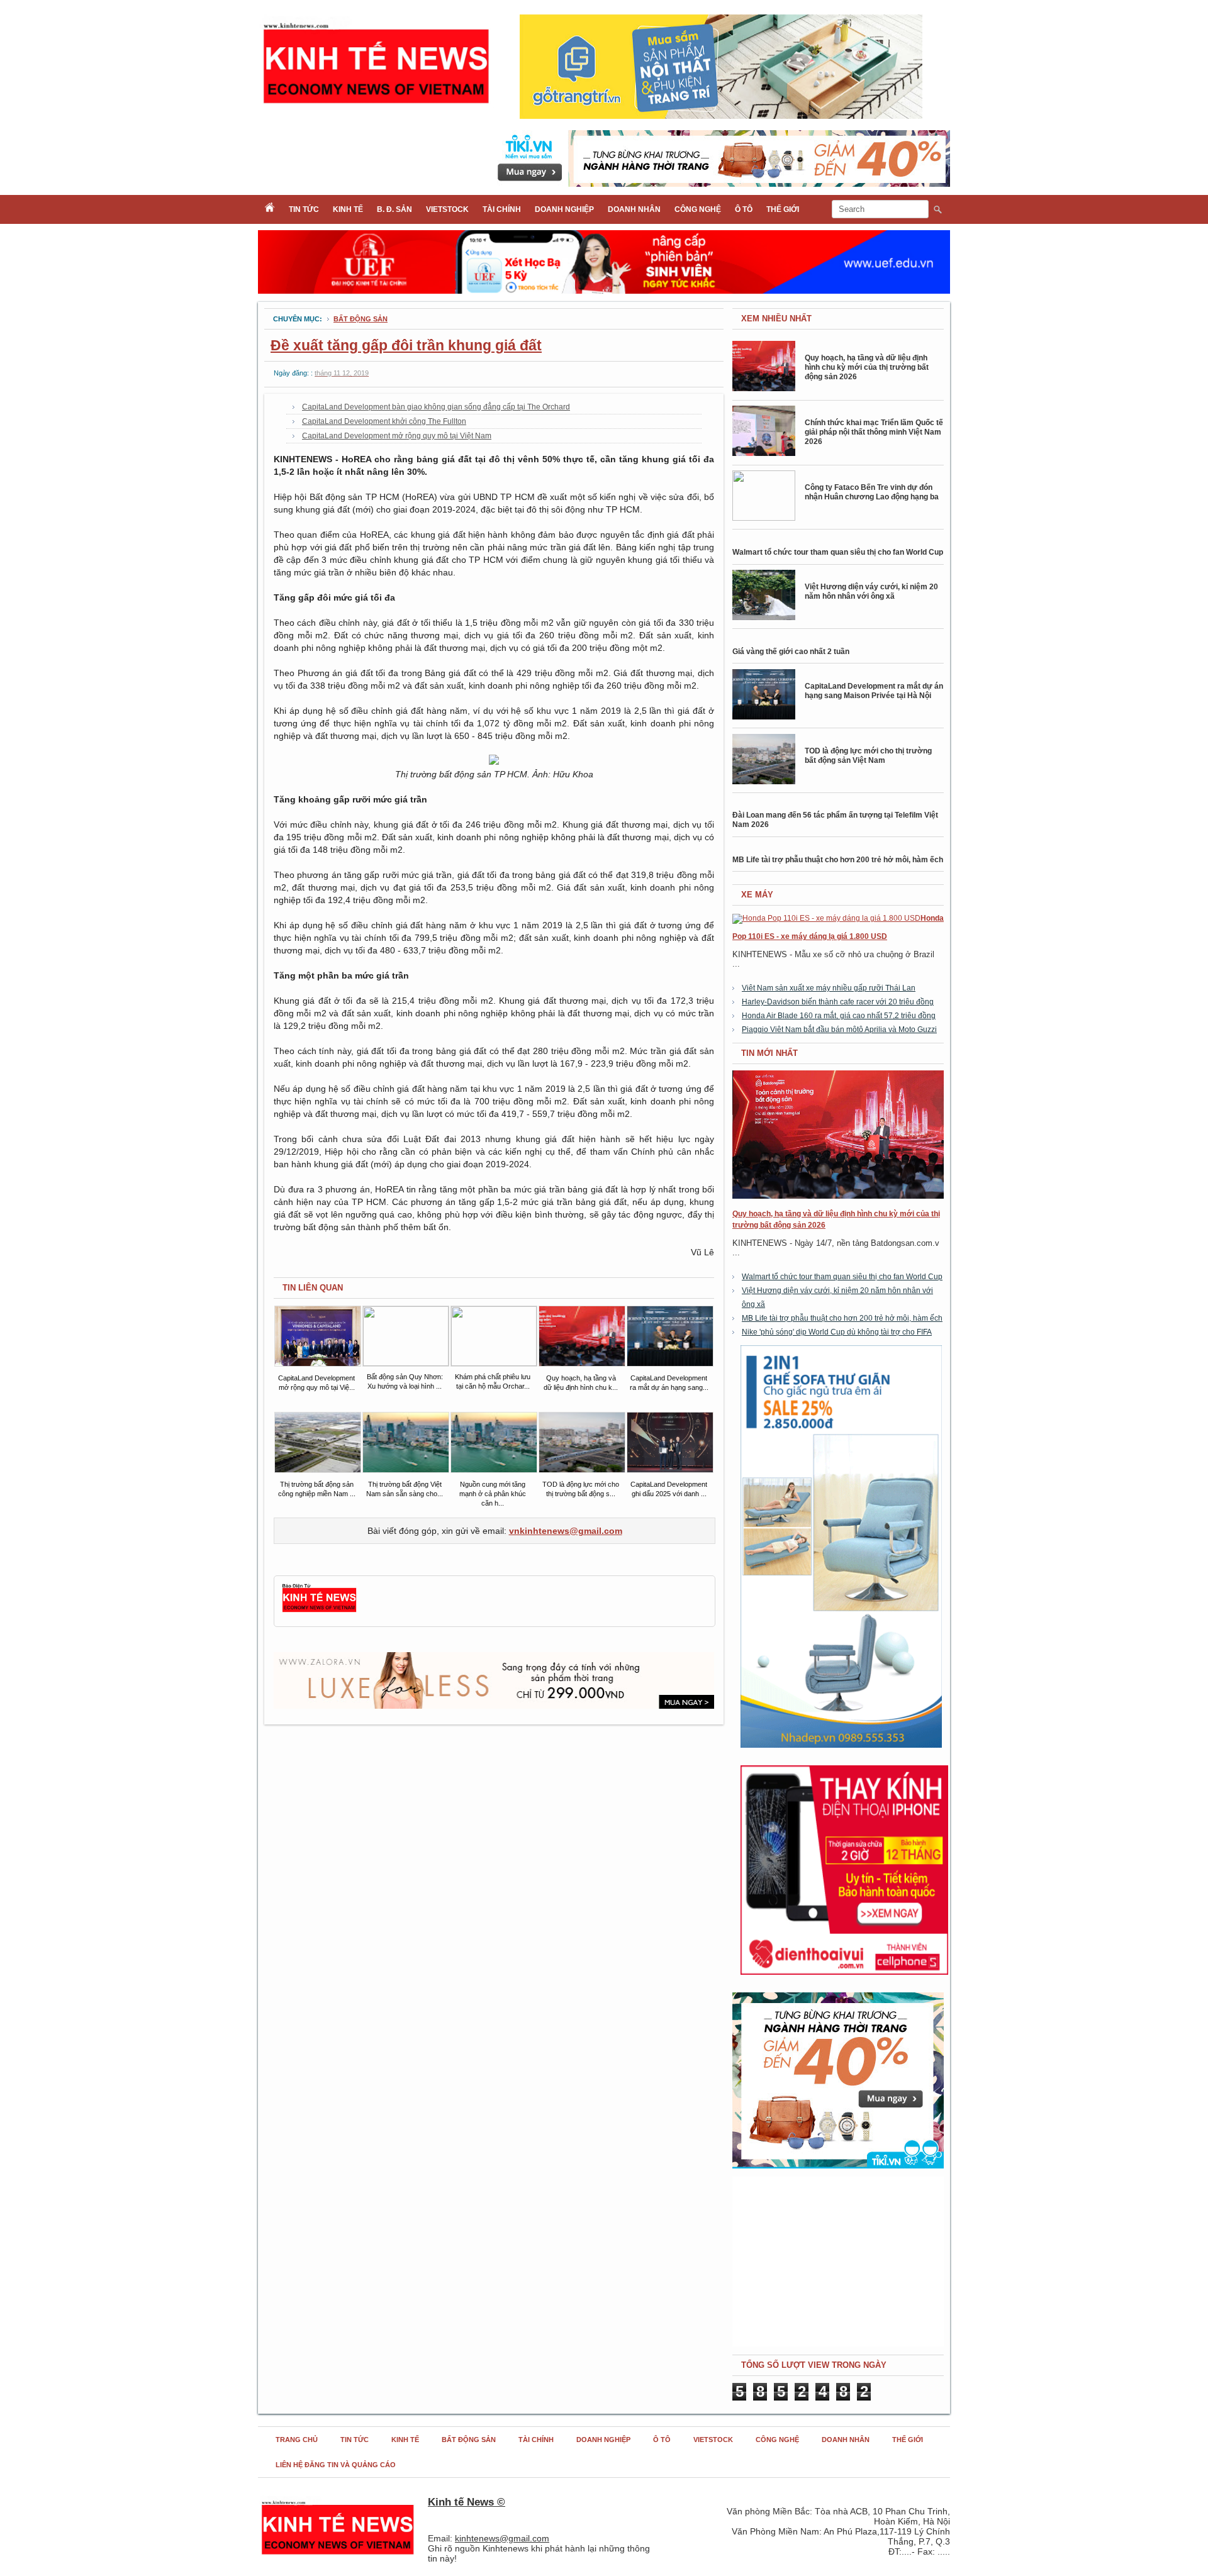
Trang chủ (297, 2440)
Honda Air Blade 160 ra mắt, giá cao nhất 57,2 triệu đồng (839, 1016)
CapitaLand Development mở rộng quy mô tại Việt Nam (397, 436)
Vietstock (447, 209)
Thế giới (783, 209)
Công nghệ (698, 209)
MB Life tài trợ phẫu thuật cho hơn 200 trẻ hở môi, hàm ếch (838, 860)
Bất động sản (361, 319)
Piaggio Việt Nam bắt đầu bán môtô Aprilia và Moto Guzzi (839, 1030)
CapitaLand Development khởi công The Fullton (384, 421)
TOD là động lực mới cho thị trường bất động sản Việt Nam (868, 756)
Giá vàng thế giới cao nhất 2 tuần (791, 652)
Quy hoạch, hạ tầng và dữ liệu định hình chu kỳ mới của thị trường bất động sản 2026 (867, 367)
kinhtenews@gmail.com (502, 2538)
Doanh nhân (634, 209)
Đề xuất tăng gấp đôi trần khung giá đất (406, 345)
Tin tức (304, 209)
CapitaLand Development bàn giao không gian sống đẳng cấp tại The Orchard (436, 407)
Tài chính (502, 209)
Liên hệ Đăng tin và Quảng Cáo (336, 2465)
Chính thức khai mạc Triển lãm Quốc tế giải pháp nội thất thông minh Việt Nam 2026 (874, 432)
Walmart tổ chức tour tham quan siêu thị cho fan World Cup (838, 552)
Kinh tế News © (467, 2502)
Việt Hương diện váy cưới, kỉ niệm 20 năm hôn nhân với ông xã (871, 591)
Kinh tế (348, 209)
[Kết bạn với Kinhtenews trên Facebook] (319, 1611)
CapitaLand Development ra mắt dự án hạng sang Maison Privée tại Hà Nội (874, 691)
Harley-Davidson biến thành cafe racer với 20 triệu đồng (838, 1002)
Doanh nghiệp (564, 209)
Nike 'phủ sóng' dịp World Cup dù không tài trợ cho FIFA (837, 1332)
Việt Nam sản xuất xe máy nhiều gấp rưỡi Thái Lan (829, 988)
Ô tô (744, 209)
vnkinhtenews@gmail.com (566, 1531)
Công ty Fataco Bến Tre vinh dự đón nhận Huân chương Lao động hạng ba (872, 492)
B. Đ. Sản (394, 209)
